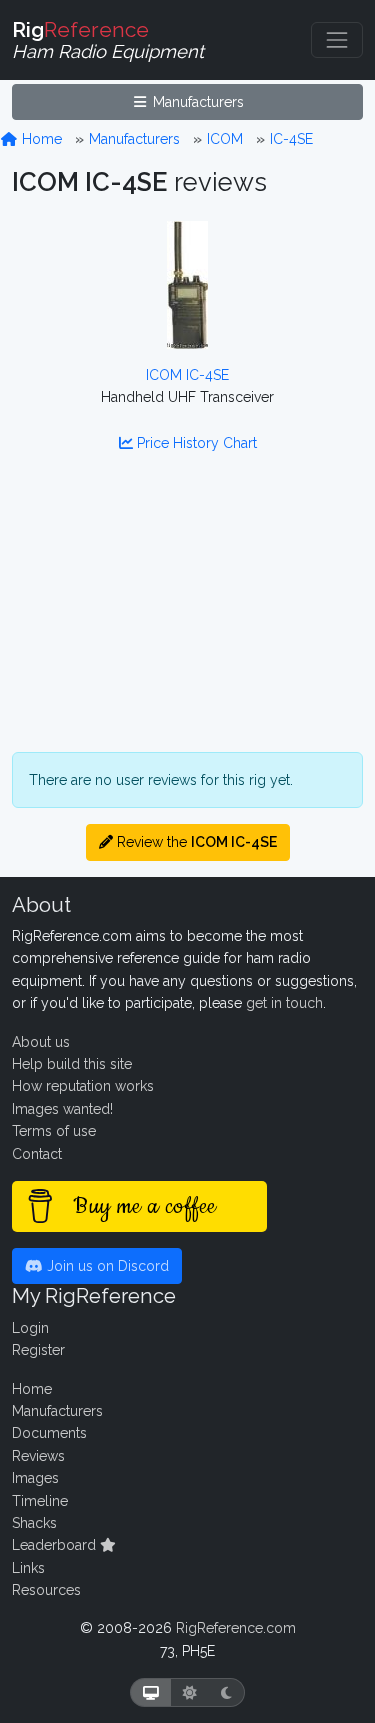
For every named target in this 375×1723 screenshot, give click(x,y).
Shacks (34, 1523)
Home (40, 139)
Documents (49, 1433)
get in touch (284, 1003)
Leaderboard (56, 1545)
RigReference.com (236, 1628)
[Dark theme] (226, 1692)
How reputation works (83, 1086)
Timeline (40, 1501)
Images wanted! (62, 1109)
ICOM (225, 139)
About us (41, 1042)
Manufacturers (196, 102)
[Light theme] (190, 1692)
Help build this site (72, 1064)
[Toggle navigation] (337, 40)
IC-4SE (291, 139)
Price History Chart (195, 443)
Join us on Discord (106, 1266)
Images (35, 1478)
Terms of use (54, 1131)
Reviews (38, 1456)
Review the (195, 842)
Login (30, 1328)
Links (28, 1568)
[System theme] (151, 1692)
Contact (37, 1154)
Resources (46, 1590)
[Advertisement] (187, 615)
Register (38, 1350)
